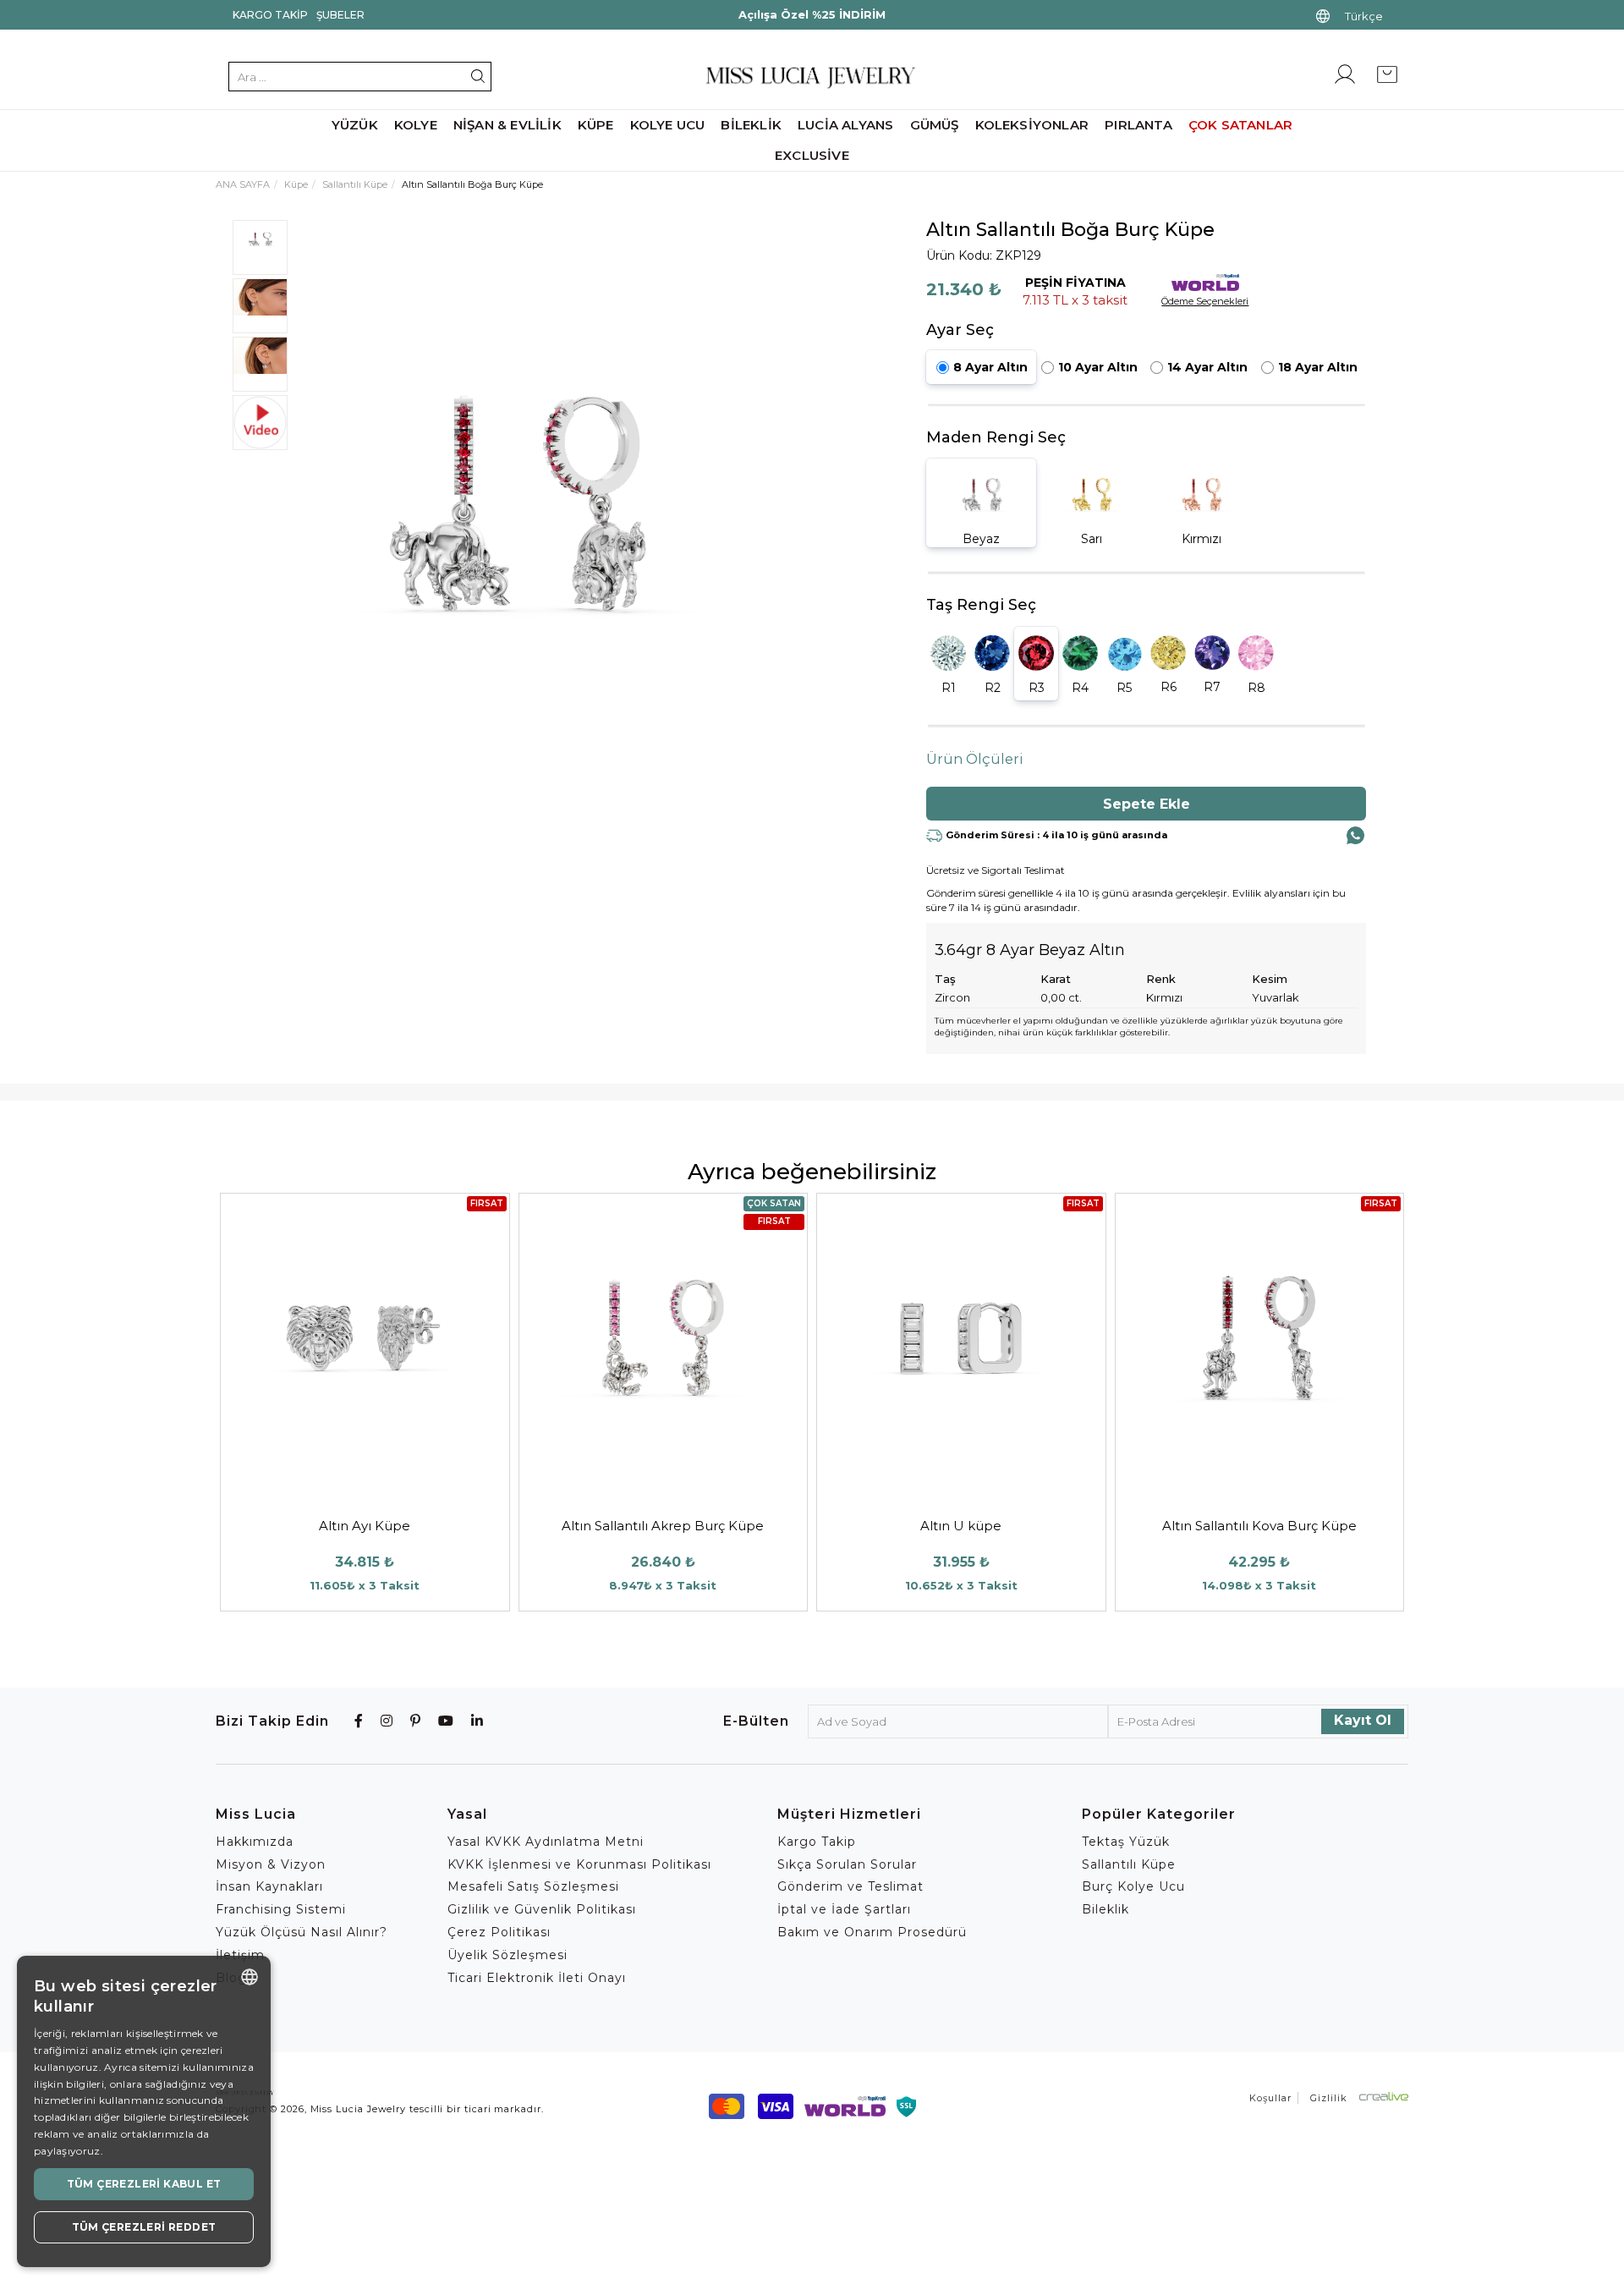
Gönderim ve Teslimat (850, 1886)
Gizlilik (1329, 2098)
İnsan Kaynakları (269, 1886)
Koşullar (1270, 2098)
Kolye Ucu (668, 125)
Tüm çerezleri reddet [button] (144, 2227)
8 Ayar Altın (990, 367)
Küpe (596, 125)
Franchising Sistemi (281, 1909)
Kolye (416, 125)
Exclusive (812, 155)
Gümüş (935, 125)
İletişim (240, 1955)
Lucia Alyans (845, 125)
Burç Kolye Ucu (1133, 1886)
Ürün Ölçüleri (975, 759)
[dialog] (144, 2111)
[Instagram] (387, 1721)
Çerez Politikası (499, 1932)
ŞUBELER (340, 15)
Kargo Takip (270, 15)
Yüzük (355, 125)
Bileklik (751, 125)
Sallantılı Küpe (355, 184)
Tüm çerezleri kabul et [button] (144, 2184)
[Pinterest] (416, 1721)
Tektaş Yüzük (1126, 1842)
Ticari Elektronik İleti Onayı (537, 1978)
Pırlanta (1138, 125)
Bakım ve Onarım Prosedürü (872, 1932)
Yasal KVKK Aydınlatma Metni (546, 1842)
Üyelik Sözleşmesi (507, 1955)
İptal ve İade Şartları (844, 1909)
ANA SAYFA (243, 184)
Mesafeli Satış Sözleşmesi (533, 1886)
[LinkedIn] (477, 1721)
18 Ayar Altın (1318, 367)
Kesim (1270, 979)
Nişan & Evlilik (507, 125)
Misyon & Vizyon (271, 1864)
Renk (1161, 979)
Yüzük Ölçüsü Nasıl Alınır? (302, 1932)
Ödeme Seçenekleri (1205, 301)
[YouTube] (446, 1721)
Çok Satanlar (1240, 125)
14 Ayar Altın (1207, 367)
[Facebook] (359, 1721)
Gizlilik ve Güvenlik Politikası (542, 1909)
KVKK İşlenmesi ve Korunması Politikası (579, 1864)
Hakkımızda (255, 1842)
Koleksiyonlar (1032, 125)
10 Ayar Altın (1098, 367)
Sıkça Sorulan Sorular (847, 1864)
